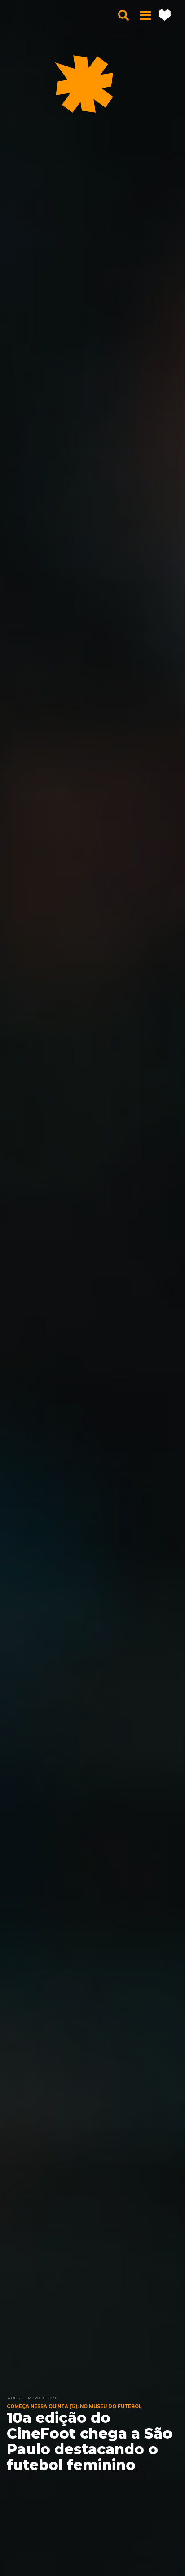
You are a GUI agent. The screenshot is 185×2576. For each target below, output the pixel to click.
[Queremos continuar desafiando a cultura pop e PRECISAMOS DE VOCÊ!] (165, 15)
